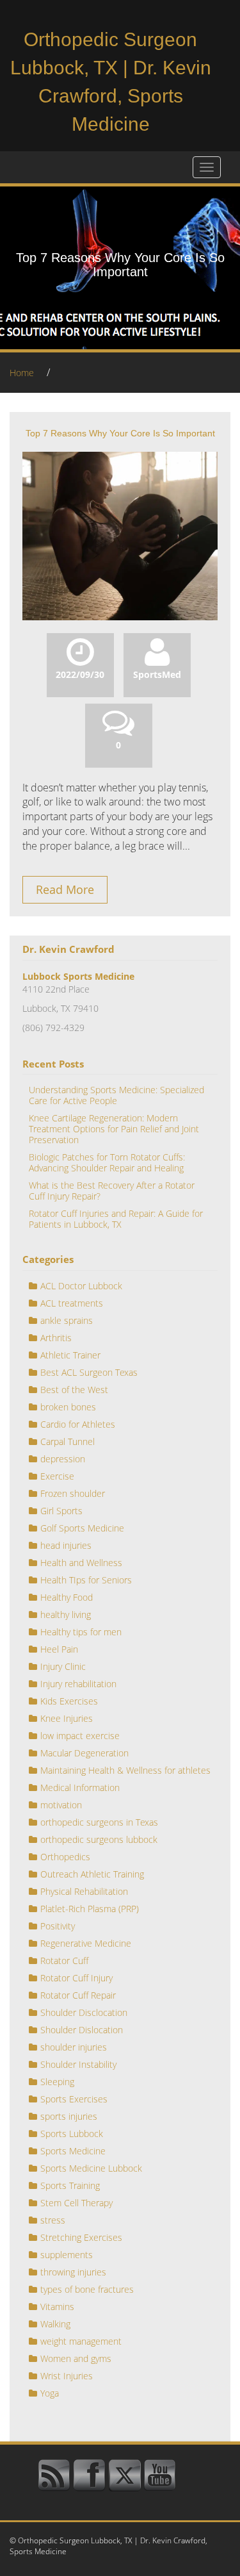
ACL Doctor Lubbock (81, 1286)
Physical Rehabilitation (84, 1891)
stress (53, 2220)
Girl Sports (61, 1511)
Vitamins (57, 2307)
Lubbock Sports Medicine (78, 976)
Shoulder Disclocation (84, 2012)
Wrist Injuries (67, 2376)
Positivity (58, 1926)
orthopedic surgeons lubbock (99, 1839)
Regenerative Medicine (86, 1943)
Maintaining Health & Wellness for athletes (125, 1770)
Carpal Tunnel (68, 1441)
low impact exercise (80, 1736)
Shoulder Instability (78, 2064)
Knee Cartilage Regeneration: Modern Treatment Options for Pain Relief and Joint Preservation (114, 1129)
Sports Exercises (74, 2099)
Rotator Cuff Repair (78, 1995)
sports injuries (69, 2116)
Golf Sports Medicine (82, 1528)
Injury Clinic (63, 1666)
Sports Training (70, 2185)
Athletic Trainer (70, 1355)
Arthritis (56, 1338)
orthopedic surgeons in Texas (99, 1822)
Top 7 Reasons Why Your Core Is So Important (120, 433)
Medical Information (80, 1788)
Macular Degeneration (84, 1753)
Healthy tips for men (81, 1632)
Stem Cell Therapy (76, 2203)
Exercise (57, 1476)
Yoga (50, 2393)
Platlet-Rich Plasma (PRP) (90, 1909)
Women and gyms (76, 2358)
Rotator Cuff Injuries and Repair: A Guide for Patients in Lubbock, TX (116, 1219)
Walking (55, 2324)
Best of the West (74, 1390)
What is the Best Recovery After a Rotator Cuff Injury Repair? (112, 1191)
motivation (61, 1805)
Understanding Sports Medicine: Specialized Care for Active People (116, 1095)
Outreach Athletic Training (92, 1874)
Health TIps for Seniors (86, 1580)
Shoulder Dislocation (82, 2030)
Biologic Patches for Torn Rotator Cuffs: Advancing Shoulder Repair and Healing (107, 1162)
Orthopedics (65, 1857)
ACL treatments (72, 1303)
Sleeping (57, 2082)
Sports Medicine (73, 2151)
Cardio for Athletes (78, 1424)
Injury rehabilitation (78, 1684)
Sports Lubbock (72, 2134)
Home (22, 373)
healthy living (66, 1614)
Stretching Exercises (81, 2237)
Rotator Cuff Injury (76, 1978)
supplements (67, 2255)
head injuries (66, 1545)
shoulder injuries (74, 2047)
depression (63, 1459)
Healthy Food (67, 1597)
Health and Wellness (81, 1563)
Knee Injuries (67, 1718)
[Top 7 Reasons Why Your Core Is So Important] (120, 535)
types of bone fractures (87, 2289)
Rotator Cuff (64, 1961)
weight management (81, 2341)
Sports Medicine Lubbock (91, 2168)
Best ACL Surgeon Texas (89, 1372)
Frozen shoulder (73, 1493)
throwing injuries (73, 2272)
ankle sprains (67, 1320)
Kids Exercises (69, 1701)
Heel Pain (59, 1649)
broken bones (68, 1407)
